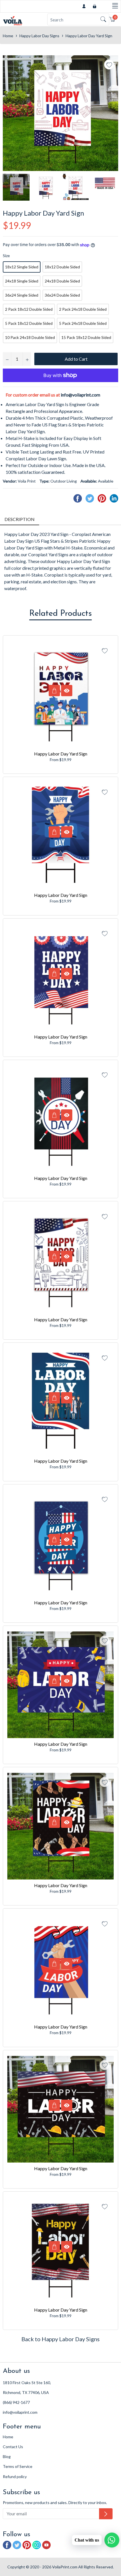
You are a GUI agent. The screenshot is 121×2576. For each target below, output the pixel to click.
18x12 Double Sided (62, 267)
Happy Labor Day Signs (39, 36)
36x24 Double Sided (62, 295)
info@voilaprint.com (80, 395)
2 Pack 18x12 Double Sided (29, 309)
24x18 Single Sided (22, 281)
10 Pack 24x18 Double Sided (30, 337)
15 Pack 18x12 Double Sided (86, 337)
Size (6, 256)
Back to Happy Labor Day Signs (60, 2339)
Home (8, 36)
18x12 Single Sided (22, 267)
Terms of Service (18, 2466)
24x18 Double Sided (62, 281)
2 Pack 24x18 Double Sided (83, 309)
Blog (7, 2456)
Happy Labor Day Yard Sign (61, 754)
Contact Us (13, 2447)
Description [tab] (20, 519)
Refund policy (15, 2477)
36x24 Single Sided (22, 295)
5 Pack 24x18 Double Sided (83, 323)
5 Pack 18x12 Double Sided (29, 323)
